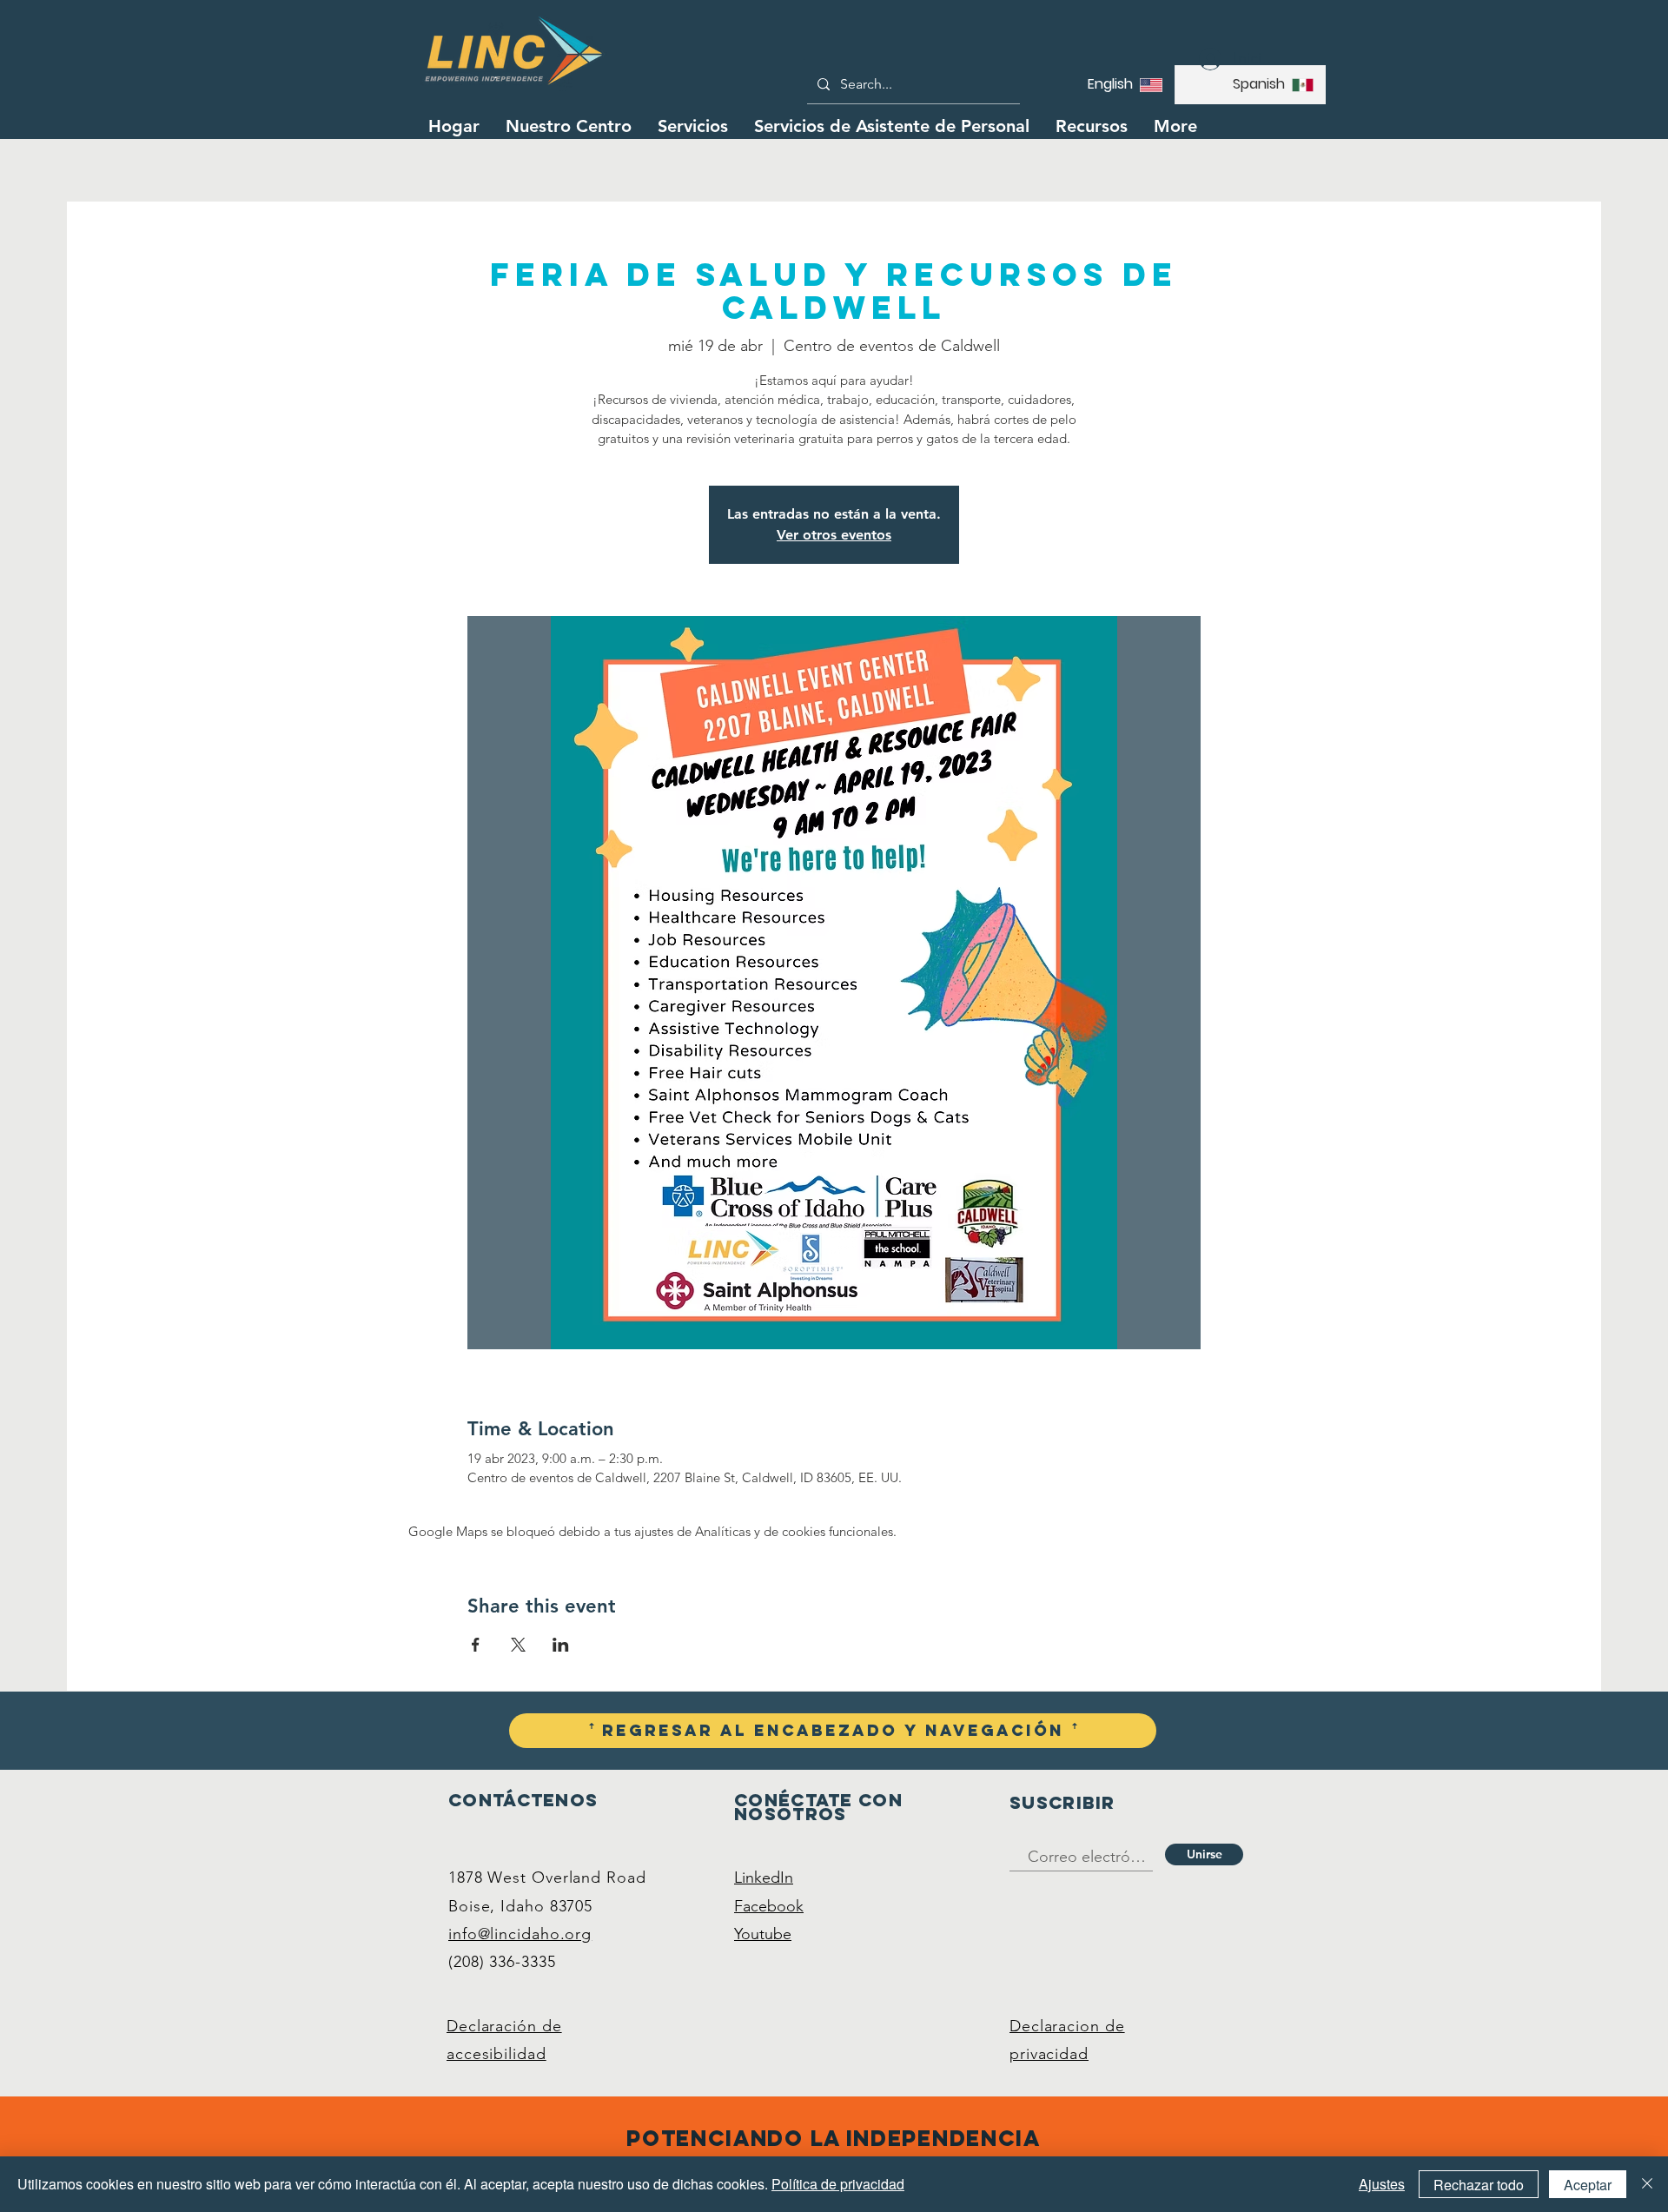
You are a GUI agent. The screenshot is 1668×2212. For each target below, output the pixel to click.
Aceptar (1588, 2185)
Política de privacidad (838, 2184)
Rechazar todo (1479, 2185)
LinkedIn (764, 1878)
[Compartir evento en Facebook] (476, 1645)
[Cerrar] (1647, 2184)
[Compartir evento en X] (518, 1645)
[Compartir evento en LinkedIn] (561, 1645)
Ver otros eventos (834, 535)
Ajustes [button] (1382, 2184)
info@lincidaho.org (520, 1934)
